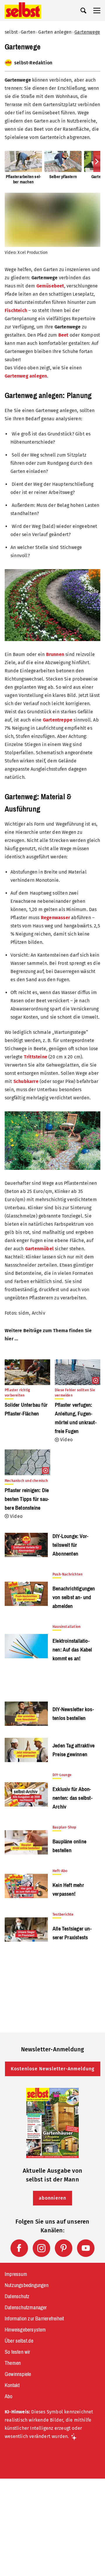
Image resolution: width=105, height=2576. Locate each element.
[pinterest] (64, 2248)
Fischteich (16, 310)
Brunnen (55, 654)
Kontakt (12, 2385)
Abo (9, 2396)
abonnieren (52, 2198)
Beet (63, 335)
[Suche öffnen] (83, 11)
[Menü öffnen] (97, 11)
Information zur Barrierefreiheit (34, 2319)
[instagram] (41, 2248)
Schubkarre (26, 1081)
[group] (52, 168)
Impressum (16, 2274)
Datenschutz (17, 2296)
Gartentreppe (58, 720)
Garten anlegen (55, 32)
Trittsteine (36, 1057)
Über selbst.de (19, 2341)
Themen (13, 2363)
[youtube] (86, 2248)
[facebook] (19, 2248)
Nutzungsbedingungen (27, 2285)
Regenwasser (55, 918)
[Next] (97, 161)
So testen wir (17, 2352)
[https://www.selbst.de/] (23, 11)
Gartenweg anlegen (26, 376)
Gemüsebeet (50, 286)
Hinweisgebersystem (25, 2330)
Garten (28, 32)
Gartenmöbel (39, 1249)
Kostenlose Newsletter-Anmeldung (53, 2069)
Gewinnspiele (18, 2374)
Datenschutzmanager (26, 2308)
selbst (11, 32)
